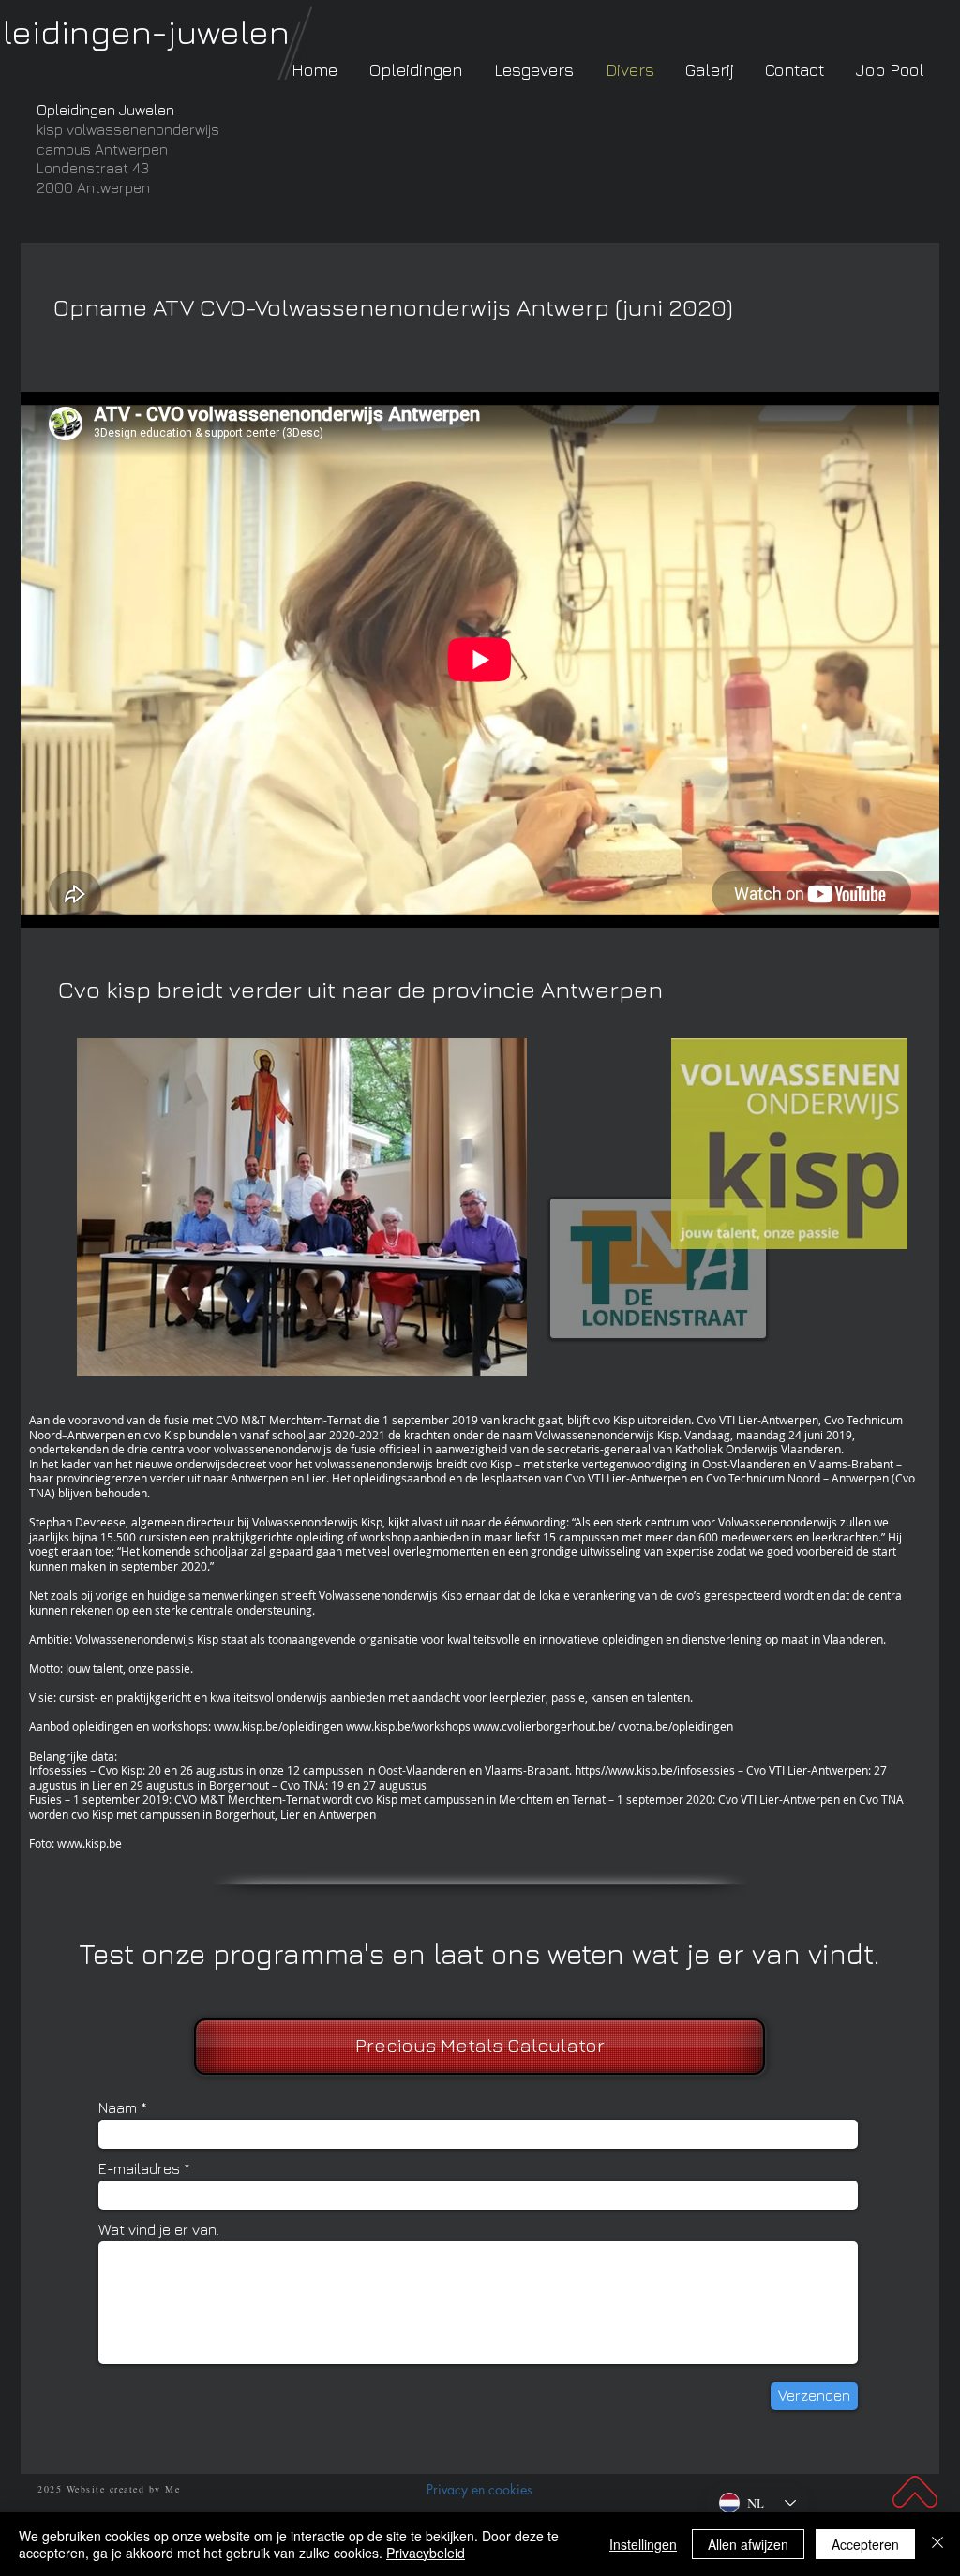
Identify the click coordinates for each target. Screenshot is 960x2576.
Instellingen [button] (643, 2544)
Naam (118, 2107)
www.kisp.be (90, 1843)
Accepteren (865, 2544)
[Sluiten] (937, 2544)
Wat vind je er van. (159, 2229)
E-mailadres (139, 2168)
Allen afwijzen (748, 2544)
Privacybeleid (426, 2553)
